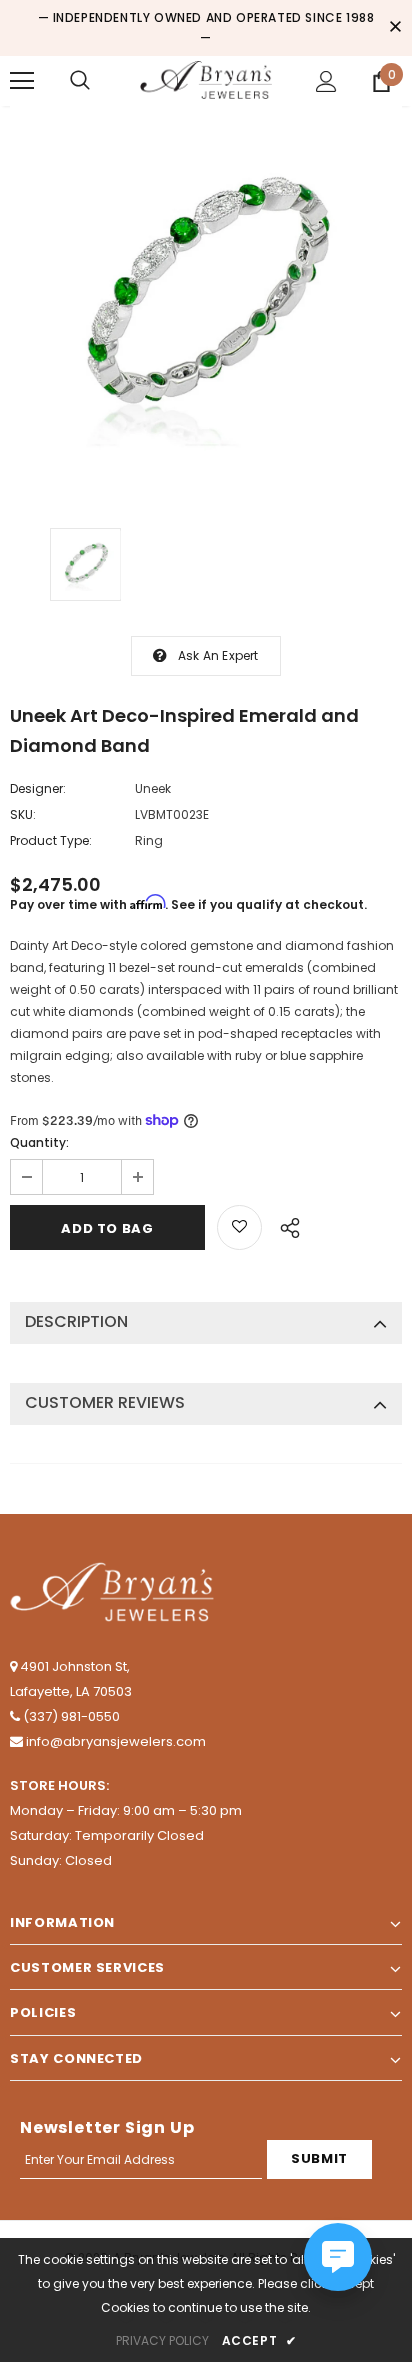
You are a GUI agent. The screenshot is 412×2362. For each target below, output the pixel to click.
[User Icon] (326, 81)
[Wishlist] (239, 1227)
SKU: (23, 814)
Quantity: (39, 1142)
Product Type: (51, 840)
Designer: (38, 788)
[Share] (284, 1225)
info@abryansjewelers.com (116, 1741)
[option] (206, 302)
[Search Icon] (80, 81)
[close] (395, 28)
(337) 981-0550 (71, 1716)
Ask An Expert (218, 655)
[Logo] (206, 80)
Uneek (153, 788)
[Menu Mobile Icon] (22, 81)
